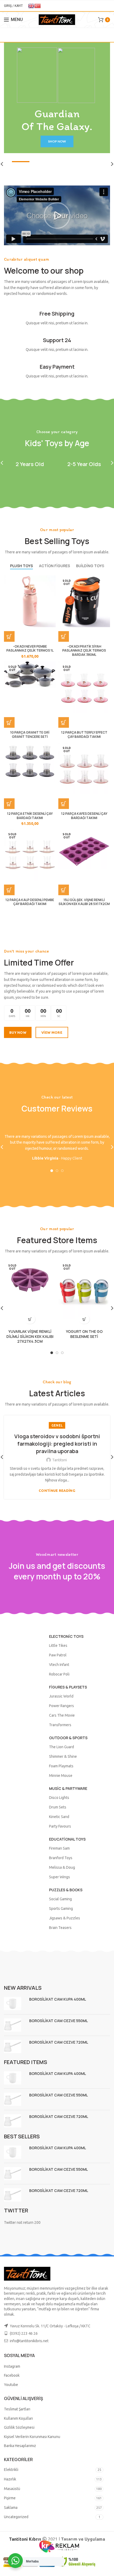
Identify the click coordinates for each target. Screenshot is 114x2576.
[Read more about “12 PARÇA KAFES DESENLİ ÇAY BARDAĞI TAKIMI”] (64, 804)
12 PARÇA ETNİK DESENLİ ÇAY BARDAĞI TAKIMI (30, 816)
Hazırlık (10, 2479)
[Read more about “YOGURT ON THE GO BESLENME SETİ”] (84, 1319)
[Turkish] (38, 5)
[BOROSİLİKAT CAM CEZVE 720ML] (15, 2047)
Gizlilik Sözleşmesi (19, 2427)
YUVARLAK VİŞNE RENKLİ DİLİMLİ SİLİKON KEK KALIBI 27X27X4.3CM (30, 1336)
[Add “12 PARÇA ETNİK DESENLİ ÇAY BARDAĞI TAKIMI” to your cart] (9, 804)
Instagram (12, 2366)
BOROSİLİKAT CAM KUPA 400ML (58, 1999)
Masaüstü (12, 2489)
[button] (57, 216)
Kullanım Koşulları (18, 2418)
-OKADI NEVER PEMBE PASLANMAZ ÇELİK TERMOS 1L (30, 649)
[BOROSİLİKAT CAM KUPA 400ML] (15, 2004)
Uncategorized (16, 2517)
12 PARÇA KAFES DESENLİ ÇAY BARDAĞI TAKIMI (84, 816)
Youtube (11, 2385)
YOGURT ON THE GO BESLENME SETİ (84, 1334)
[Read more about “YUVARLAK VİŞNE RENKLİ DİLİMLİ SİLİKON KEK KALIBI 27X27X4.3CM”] (30, 1319)
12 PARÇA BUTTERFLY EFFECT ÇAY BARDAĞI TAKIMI (84, 735)
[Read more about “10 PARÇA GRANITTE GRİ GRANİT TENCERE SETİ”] (9, 722)
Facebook (12, 2375)
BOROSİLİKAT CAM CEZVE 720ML (59, 2042)
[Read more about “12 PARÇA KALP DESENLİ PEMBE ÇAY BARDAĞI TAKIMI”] (9, 890)
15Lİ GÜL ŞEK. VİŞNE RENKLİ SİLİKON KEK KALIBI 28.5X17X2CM (84, 902)
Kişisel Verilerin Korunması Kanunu (32, 2437)
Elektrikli (11, 2470)
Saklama (11, 2508)
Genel (57, 1425)
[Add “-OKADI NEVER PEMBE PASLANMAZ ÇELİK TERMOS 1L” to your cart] (9, 636)
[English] (31, 5)
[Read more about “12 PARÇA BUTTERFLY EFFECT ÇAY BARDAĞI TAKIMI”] (64, 722)
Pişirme (10, 2498)
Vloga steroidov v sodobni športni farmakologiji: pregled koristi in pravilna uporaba (57, 1444)
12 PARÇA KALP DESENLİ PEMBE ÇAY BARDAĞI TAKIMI (30, 902)
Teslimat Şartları (17, 2409)
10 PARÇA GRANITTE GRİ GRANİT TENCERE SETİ (30, 735)
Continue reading (57, 1491)
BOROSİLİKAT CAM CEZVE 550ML (58, 2021)
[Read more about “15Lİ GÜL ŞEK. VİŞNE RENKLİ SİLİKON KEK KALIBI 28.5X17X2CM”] (64, 890)
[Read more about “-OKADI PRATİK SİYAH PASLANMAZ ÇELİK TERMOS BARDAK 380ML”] (64, 636)
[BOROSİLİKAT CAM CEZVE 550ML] (15, 2025)
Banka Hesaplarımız (20, 2446)
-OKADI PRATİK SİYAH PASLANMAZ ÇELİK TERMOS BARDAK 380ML (84, 651)
